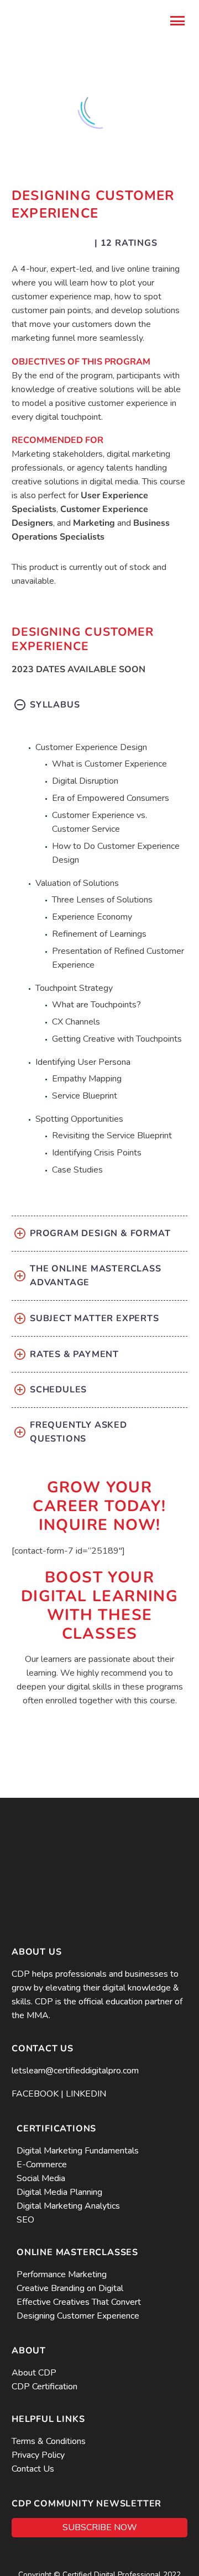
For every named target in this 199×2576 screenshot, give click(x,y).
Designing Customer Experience (78, 2316)
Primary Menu (177, 21)
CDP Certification (44, 2387)
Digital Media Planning (59, 2192)
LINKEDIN (86, 2094)
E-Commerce (42, 2165)
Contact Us (33, 2469)
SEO (25, 2220)
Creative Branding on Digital (70, 2288)
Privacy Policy (39, 2455)
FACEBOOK (35, 2094)
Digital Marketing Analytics (68, 2206)
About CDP (34, 2373)
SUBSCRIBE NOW (100, 2527)
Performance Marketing (62, 2274)
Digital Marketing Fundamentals (78, 2151)
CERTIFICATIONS (56, 2129)
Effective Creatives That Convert (79, 2302)
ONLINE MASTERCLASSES (77, 2252)
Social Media (41, 2178)
